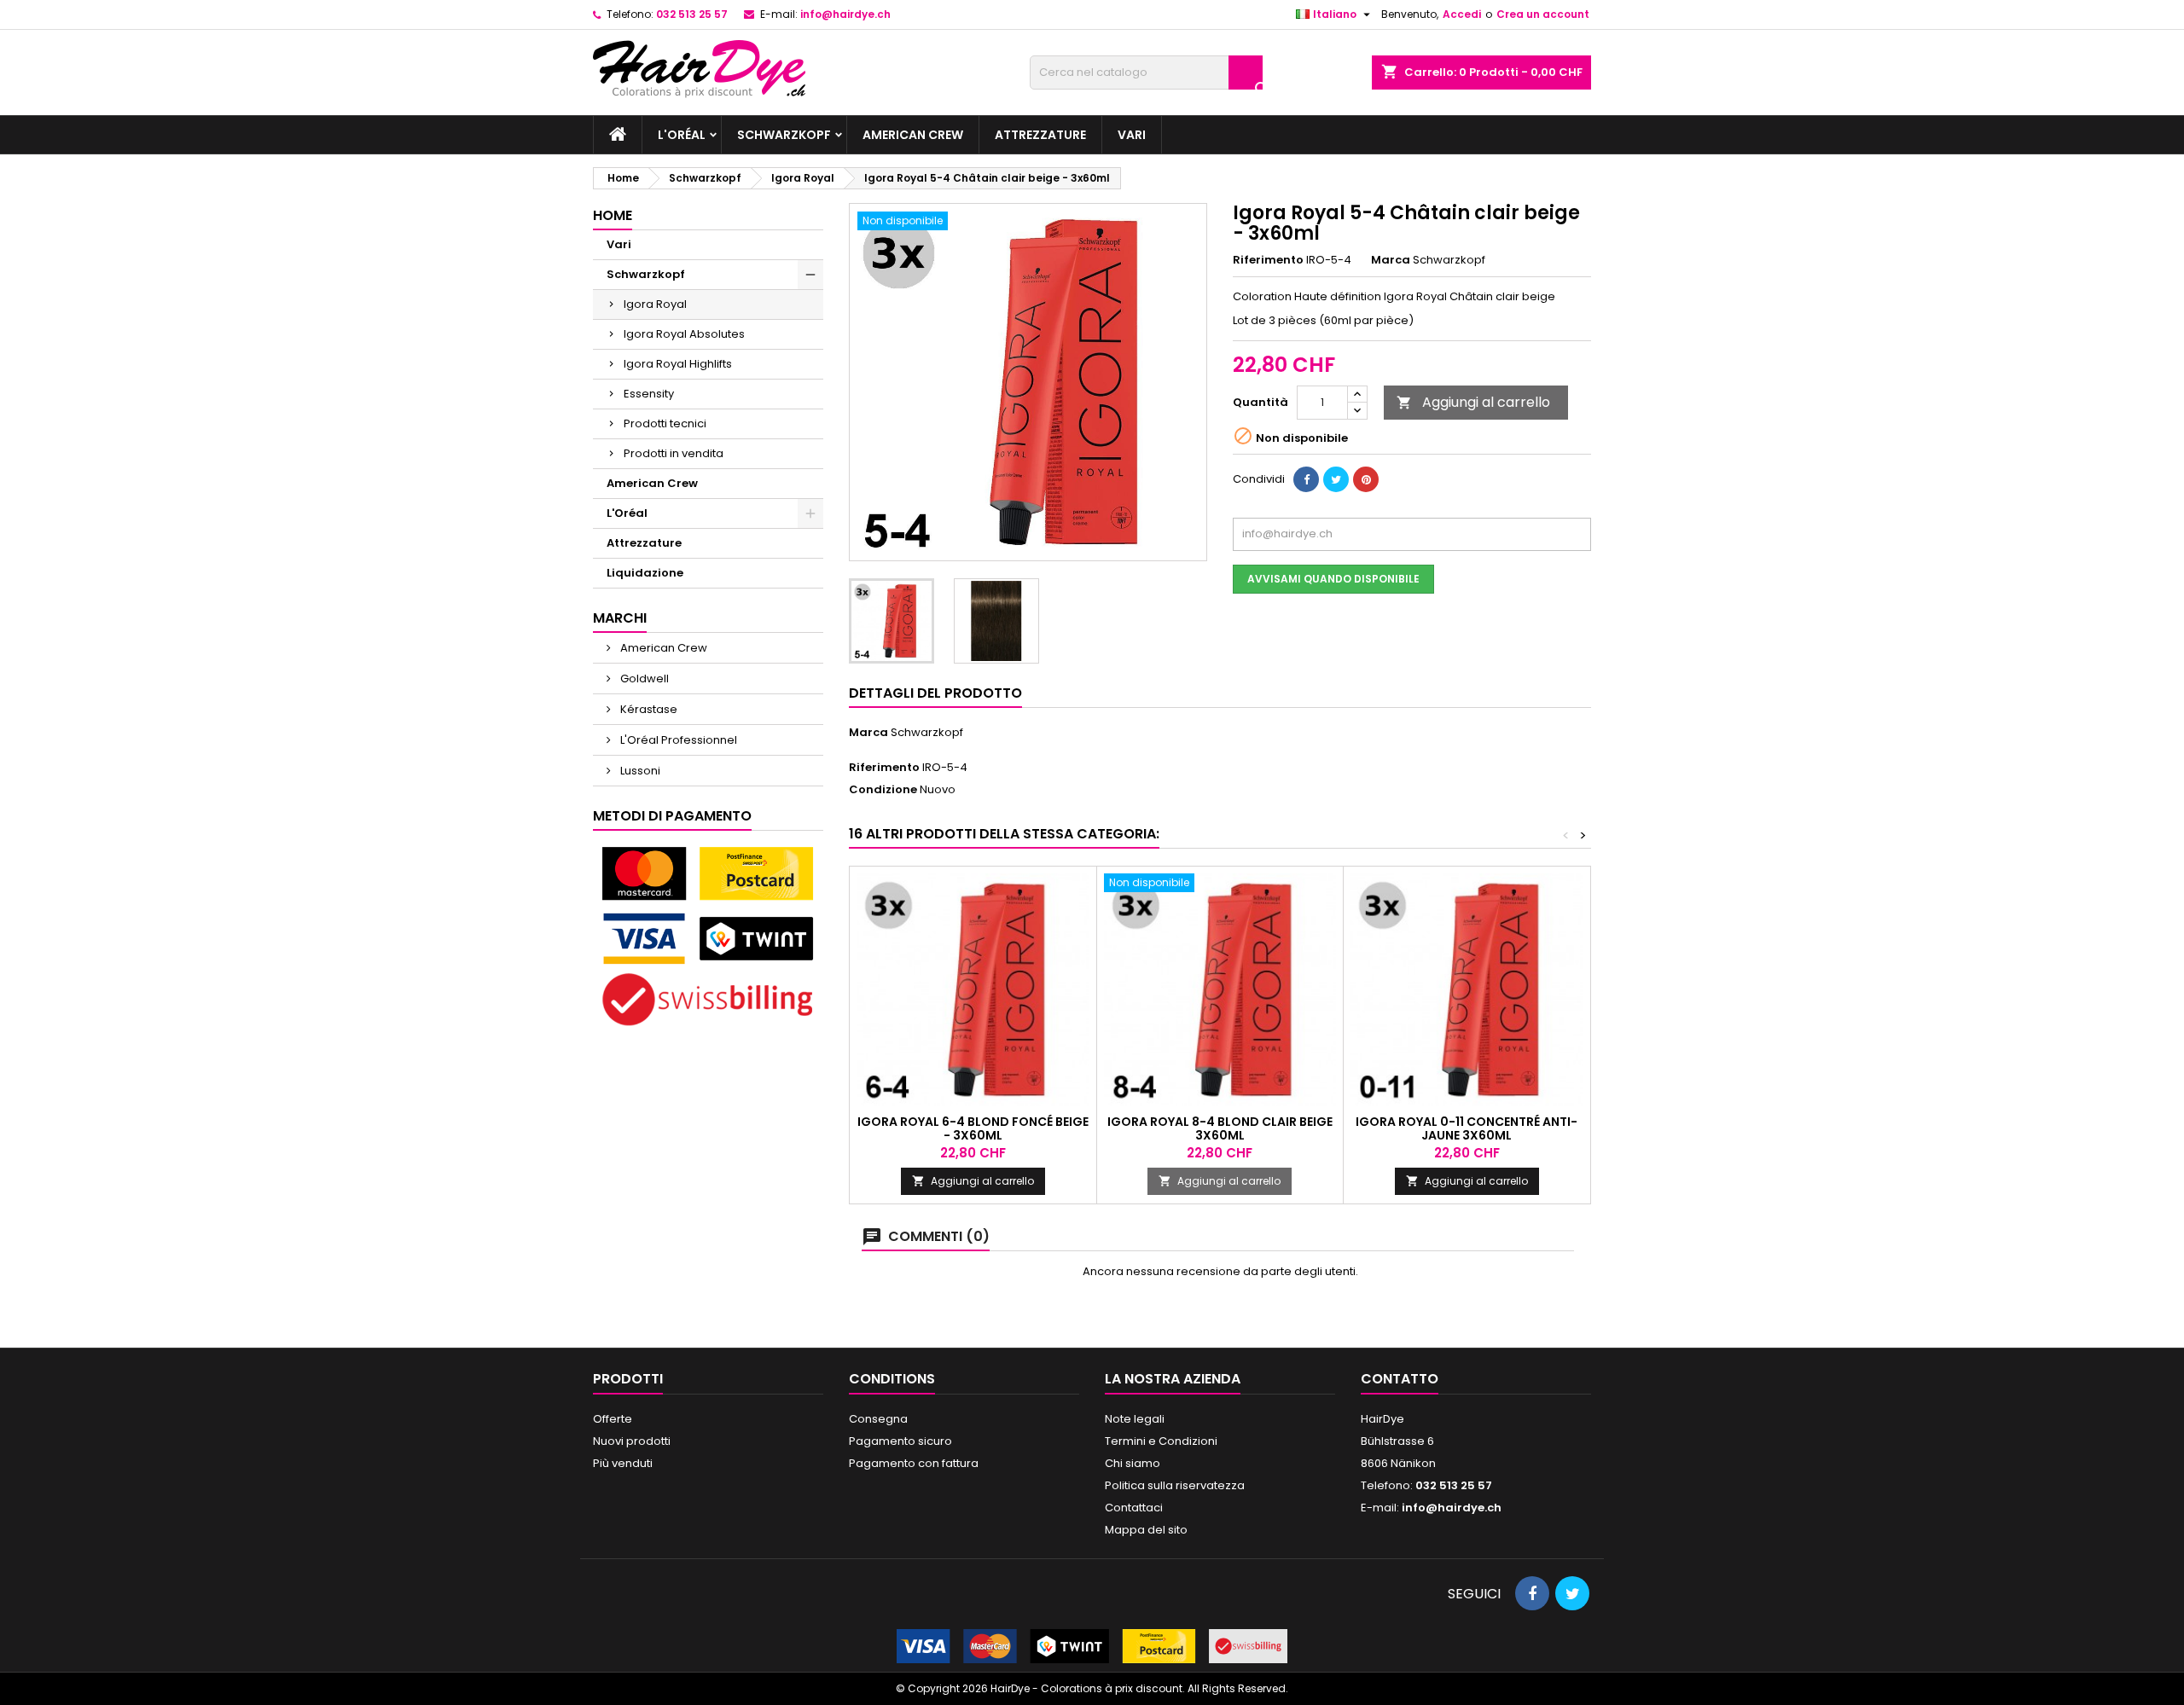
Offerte (613, 1419)
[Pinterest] (1366, 479)
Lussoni (639, 771)
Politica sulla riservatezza (1175, 1485)
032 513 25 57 (692, 14)
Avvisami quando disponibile (1333, 579)
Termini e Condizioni (1161, 1441)
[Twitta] (1336, 479)
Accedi (1462, 14)
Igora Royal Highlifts (678, 364)
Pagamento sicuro (900, 1441)
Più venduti (623, 1463)
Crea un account (1543, 14)
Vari (1132, 135)
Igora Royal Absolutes (684, 334)
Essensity (649, 394)
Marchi (620, 618)
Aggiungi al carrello (1473, 402)
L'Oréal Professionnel (677, 740)
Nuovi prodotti (632, 1441)
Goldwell (643, 679)
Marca (1391, 260)
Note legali (1135, 1419)
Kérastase (648, 709)
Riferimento (1268, 260)
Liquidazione (645, 573)
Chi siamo (1133, 1463)
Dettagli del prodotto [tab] (935, 693)
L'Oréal (682, 135)
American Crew (913, 135)
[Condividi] (1306, 479)
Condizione (883, 790)
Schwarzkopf (784, 135)
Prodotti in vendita (674, 453)
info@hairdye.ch (845, 14)
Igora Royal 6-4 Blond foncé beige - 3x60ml (973, 1128)
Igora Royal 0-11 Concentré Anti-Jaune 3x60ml (1467, 1128)
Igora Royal (655, 304)
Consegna (878, 1419)
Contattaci (1134, 1508)
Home (613, 215)
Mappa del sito (1146, 1530)
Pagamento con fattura (914, 1463)
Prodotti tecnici (665, 423)
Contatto (1400, 1379)
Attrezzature (1040, 135)
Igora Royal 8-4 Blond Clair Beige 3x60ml (1220, 1128)
